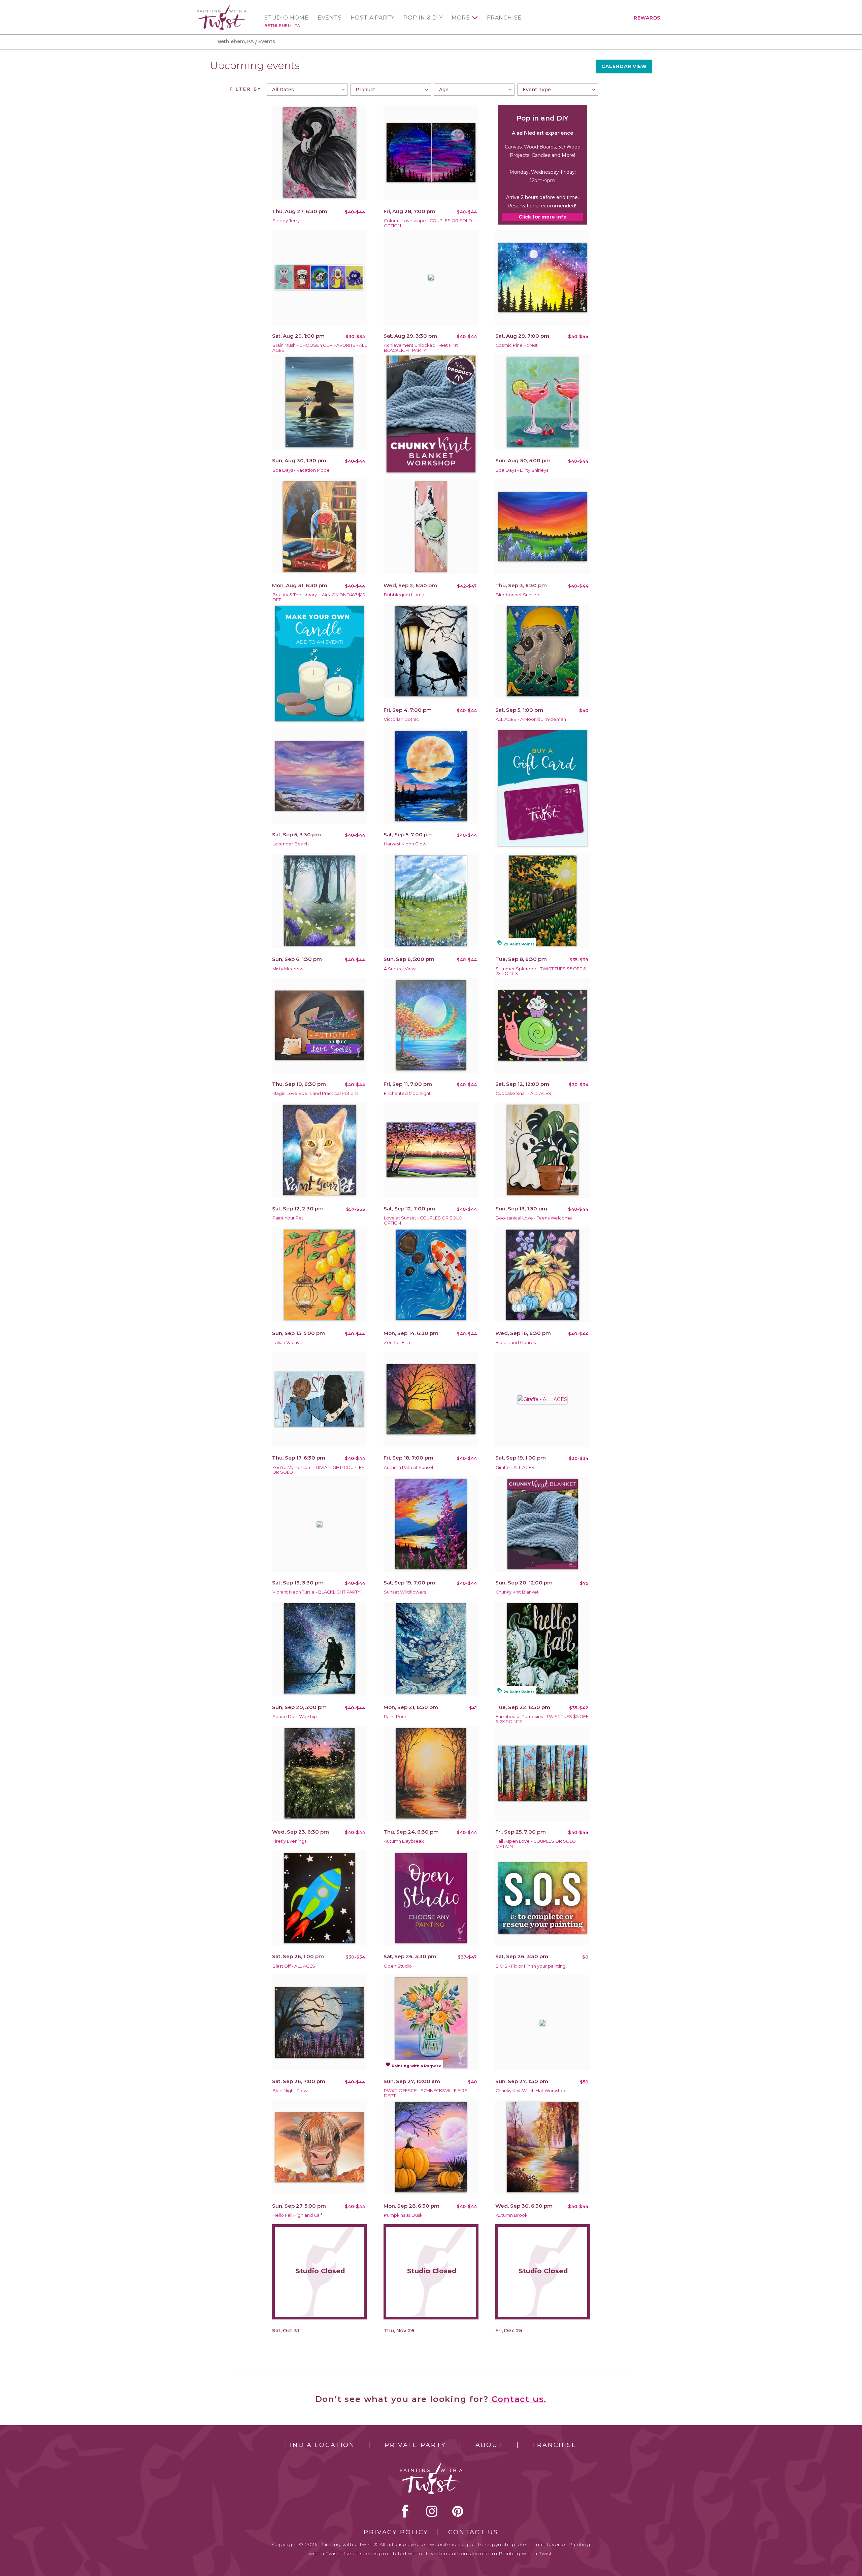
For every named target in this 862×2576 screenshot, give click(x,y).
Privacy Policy (396, 2532)
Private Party (415, 2445)
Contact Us (473, 2532)
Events (330, 18)
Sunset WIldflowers (405, 1592)
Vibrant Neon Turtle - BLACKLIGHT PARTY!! (318, 1592)
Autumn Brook (511, 2215)
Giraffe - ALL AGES (515, 1467)
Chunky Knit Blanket (517, 1592)
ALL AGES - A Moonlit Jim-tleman (531, 719)
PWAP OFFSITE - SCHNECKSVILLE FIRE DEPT (425, 2093)
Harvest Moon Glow (405, 844)
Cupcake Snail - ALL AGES (523, 1093)
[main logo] (222, 8)
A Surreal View (400, 969)
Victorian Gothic (401, 719)
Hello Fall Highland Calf (297, 2215)
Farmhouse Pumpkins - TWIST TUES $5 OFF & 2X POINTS (542, 1719)
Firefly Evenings (289, 1841)
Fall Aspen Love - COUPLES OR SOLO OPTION (536, 1844)
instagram (432, 2511)
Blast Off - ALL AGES (294, 1966)
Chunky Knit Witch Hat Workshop (531, 2091)
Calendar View (624, 66)
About (489, 2445)
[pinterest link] (458, 2511)
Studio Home (287, 18)
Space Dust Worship (295, 1717)
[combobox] (307, 90)
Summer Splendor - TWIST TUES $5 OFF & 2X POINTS (541, 971)
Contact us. (519, 2399)
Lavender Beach (291, 844)
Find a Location (320, 2445)
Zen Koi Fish (397, 1343)
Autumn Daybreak (404, 1841)
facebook (405, 2511)
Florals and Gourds (516, 1343)
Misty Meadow (288, 969)
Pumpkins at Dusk (403, 2215)
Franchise (504, 18)
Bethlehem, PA (282, 25)
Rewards (647, 18)
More (461, 18)
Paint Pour (395, 1717)
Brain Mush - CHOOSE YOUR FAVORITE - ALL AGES (320, 348)
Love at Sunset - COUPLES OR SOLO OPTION (423, 1220)
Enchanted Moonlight (407, 1093)
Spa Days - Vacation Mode (301, 470)
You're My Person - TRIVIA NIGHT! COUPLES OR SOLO (319, 1470)
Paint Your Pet (288, 1218)
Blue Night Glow (290, 2091)
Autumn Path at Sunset (409, 1467)
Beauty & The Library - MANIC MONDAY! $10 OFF (319, 597)
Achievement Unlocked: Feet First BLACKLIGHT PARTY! (421, 348)
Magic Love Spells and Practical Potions (315, 1093)
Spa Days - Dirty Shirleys (522, 470)
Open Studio (398, 1966)
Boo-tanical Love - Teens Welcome (534, 1218)
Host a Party (373, 18)
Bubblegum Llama (404, 595)
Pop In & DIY (423, 18)
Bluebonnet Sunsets (518, 595)
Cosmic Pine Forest (517, 345)
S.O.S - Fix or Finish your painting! (531, 1966)
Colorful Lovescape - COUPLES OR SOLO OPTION (428, 223)
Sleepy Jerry (286, 221)
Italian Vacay (286, 1343)
